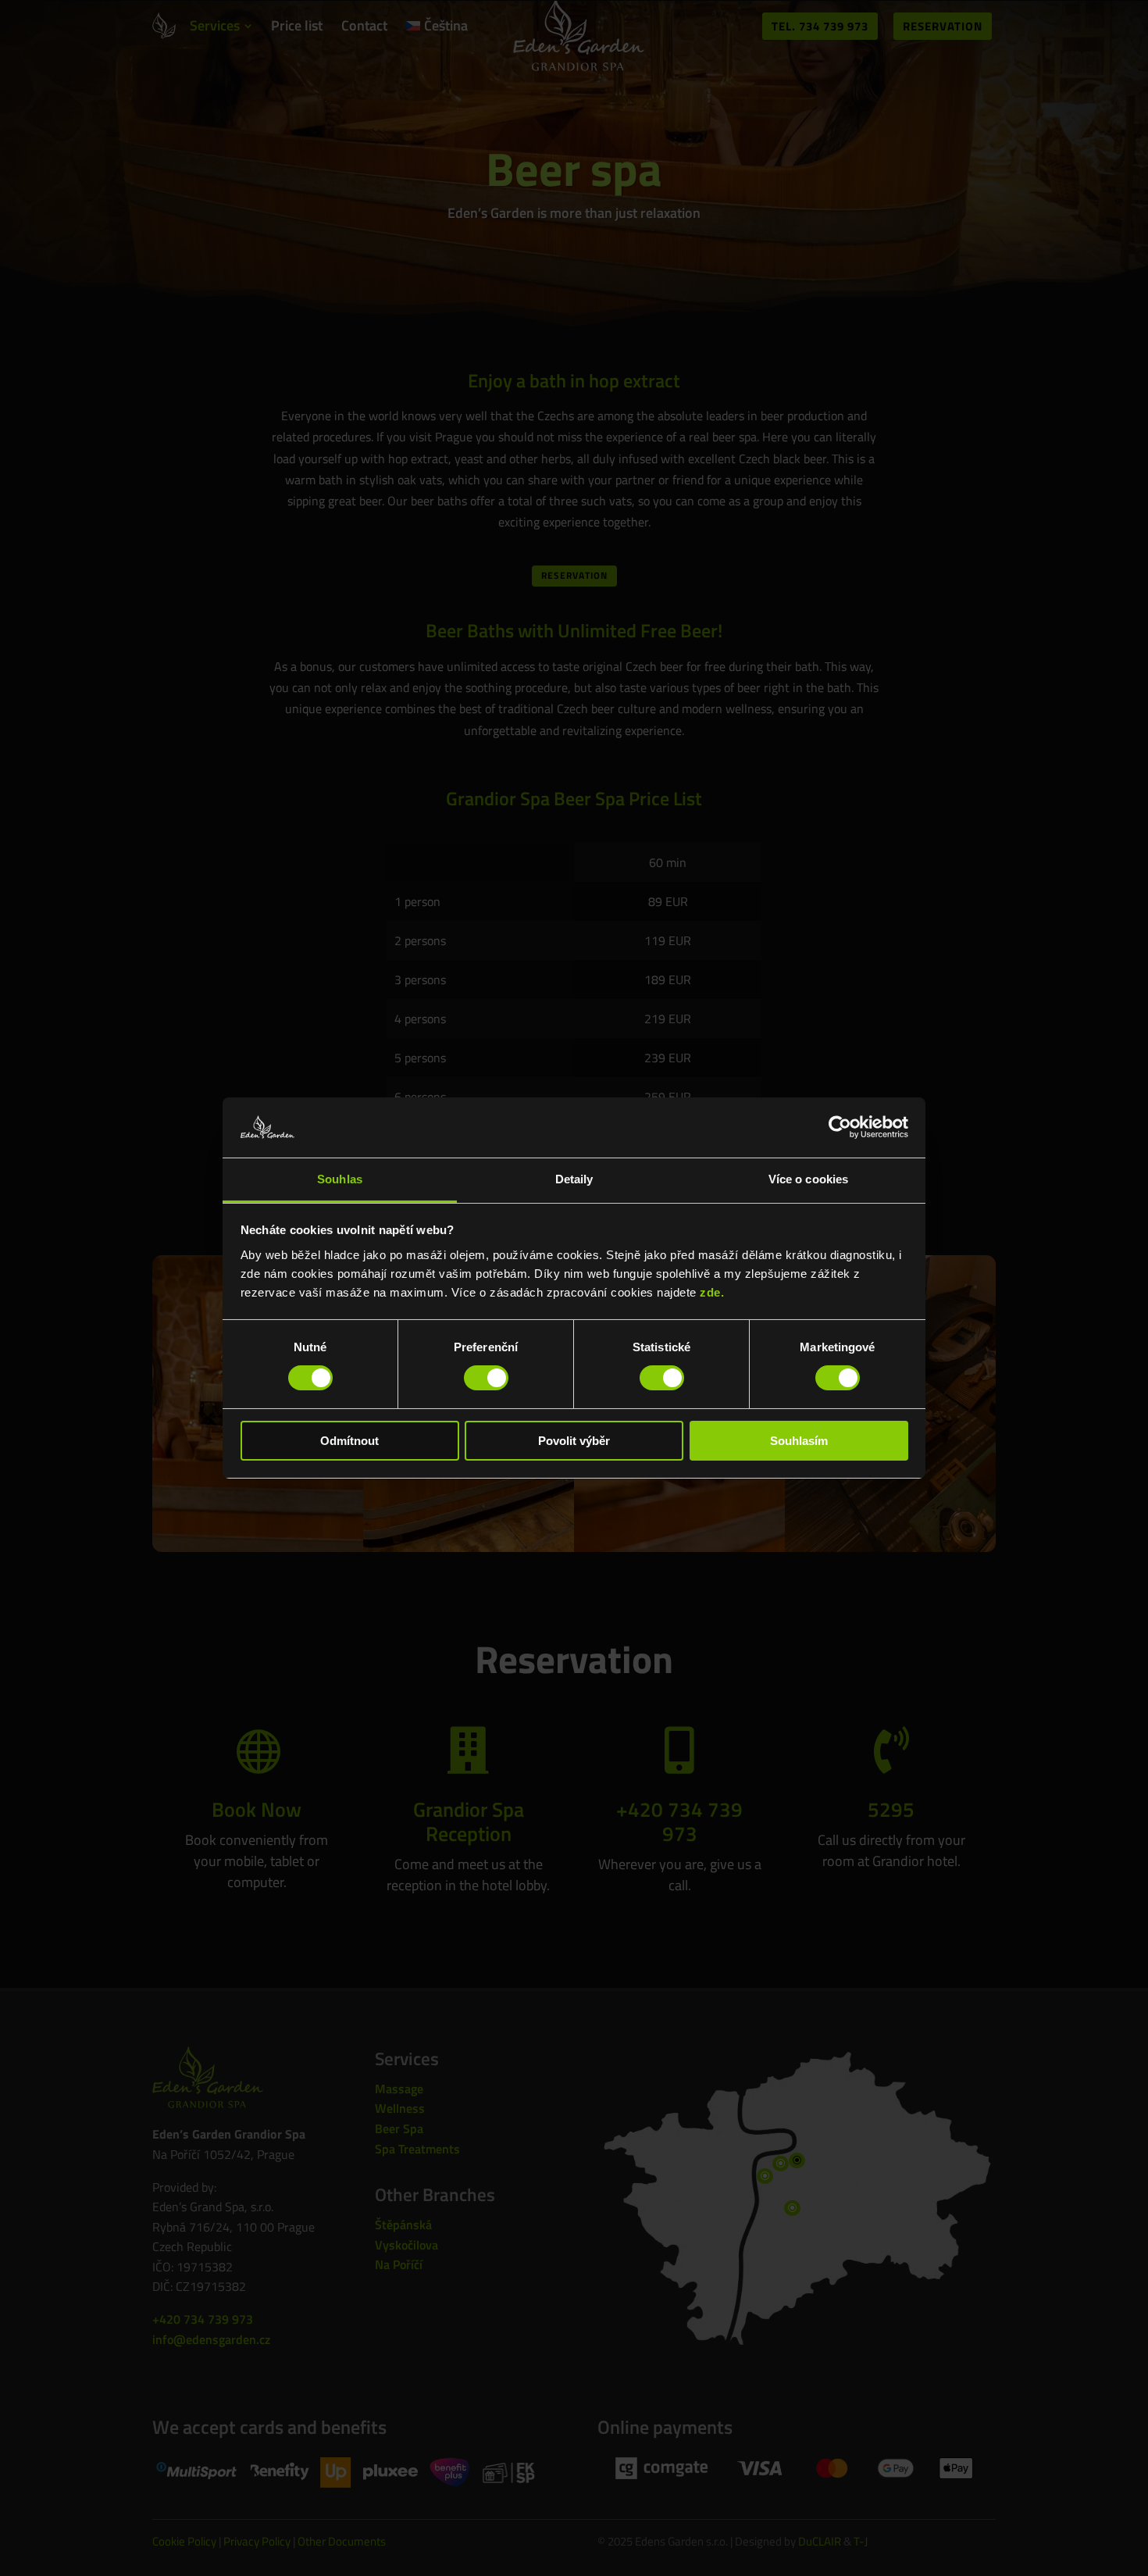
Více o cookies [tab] (808, 1179)
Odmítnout (349, 1441)
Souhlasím (799, 1441)
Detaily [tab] (574, 1179)
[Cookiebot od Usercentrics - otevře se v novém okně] (840, 1127)
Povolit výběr (574, 1441)
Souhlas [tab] (340, 1179)
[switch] (486, 1378)
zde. (712, 1292)
